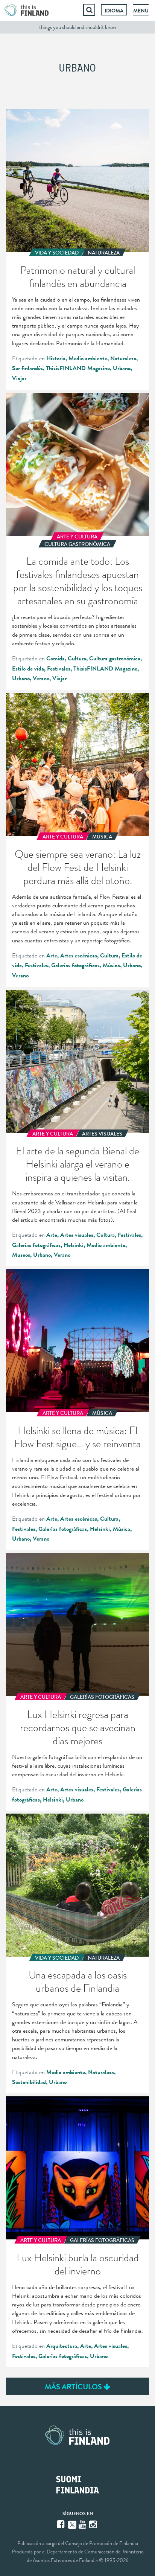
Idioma (114, 11)
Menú (141, 11)
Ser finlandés (27, 368)
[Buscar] (89, 10)
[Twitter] (72, 2524)
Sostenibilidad (29, 2082)
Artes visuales (77, 1235)
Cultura (77, 658)
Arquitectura (62, 2346)
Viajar (19, 378)
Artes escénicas (79, 956)
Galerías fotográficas (75, 965)
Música (111, 965)
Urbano (122, 368)
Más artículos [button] (74, 2387)
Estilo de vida (28, 669)
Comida (55, 658)
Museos (21, 1255)
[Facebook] (61, 2524)
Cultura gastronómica (115, 658)
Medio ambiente (88, 358)
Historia (56, 358)
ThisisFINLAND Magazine (78, 368)
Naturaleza (123, 358)
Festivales (59, 669)
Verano (41, 678)
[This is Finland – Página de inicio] (27, 10)
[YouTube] (83, 2524)
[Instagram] (94, 2524)
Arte (52, 956)
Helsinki (74, 1245)
